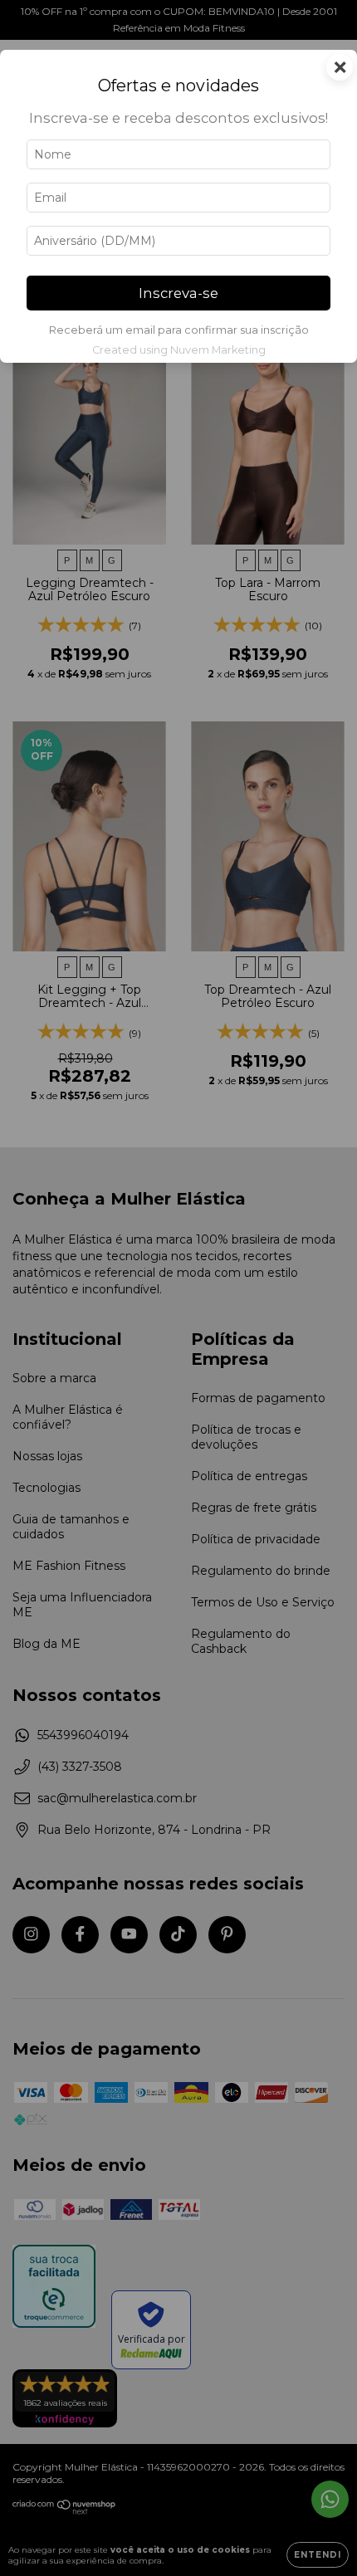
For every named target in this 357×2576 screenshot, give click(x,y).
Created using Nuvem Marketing (179, 350)
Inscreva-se (178, 293)
